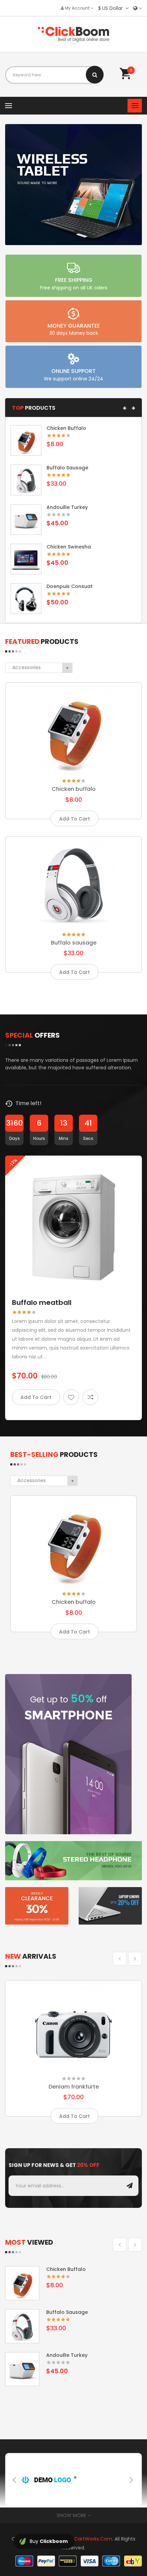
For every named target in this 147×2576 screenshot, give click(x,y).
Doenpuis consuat (70, 586)
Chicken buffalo (66, 428)
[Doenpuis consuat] (26, 598)
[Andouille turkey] (26, 519)
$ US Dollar (112, 8)
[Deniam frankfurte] (73, 2026)
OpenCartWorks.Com (86, 2539)
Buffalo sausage (67, 468)
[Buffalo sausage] (26, 480)
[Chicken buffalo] (26, 440)
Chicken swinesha (69, 547)
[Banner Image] (68, 1754)
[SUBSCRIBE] (130, 2186)
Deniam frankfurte (74, 2087)
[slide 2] (73, 185)
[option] (73, 1289)
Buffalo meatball (42, 1302)
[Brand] (48, 2479)
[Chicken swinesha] (26, 559)
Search (95, 75)
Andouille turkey (67, 507)
